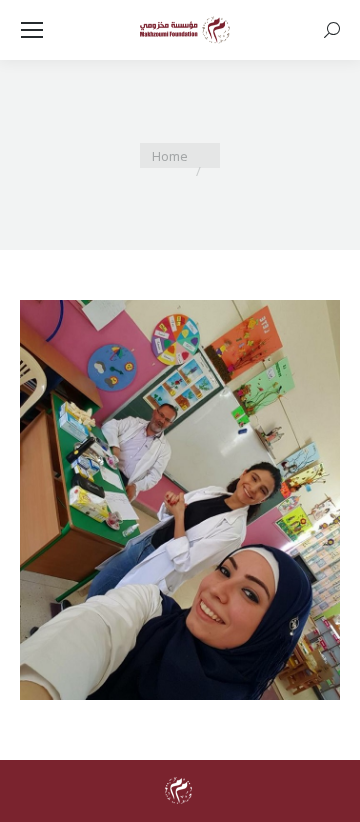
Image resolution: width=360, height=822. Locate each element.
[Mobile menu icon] (32, 30)
